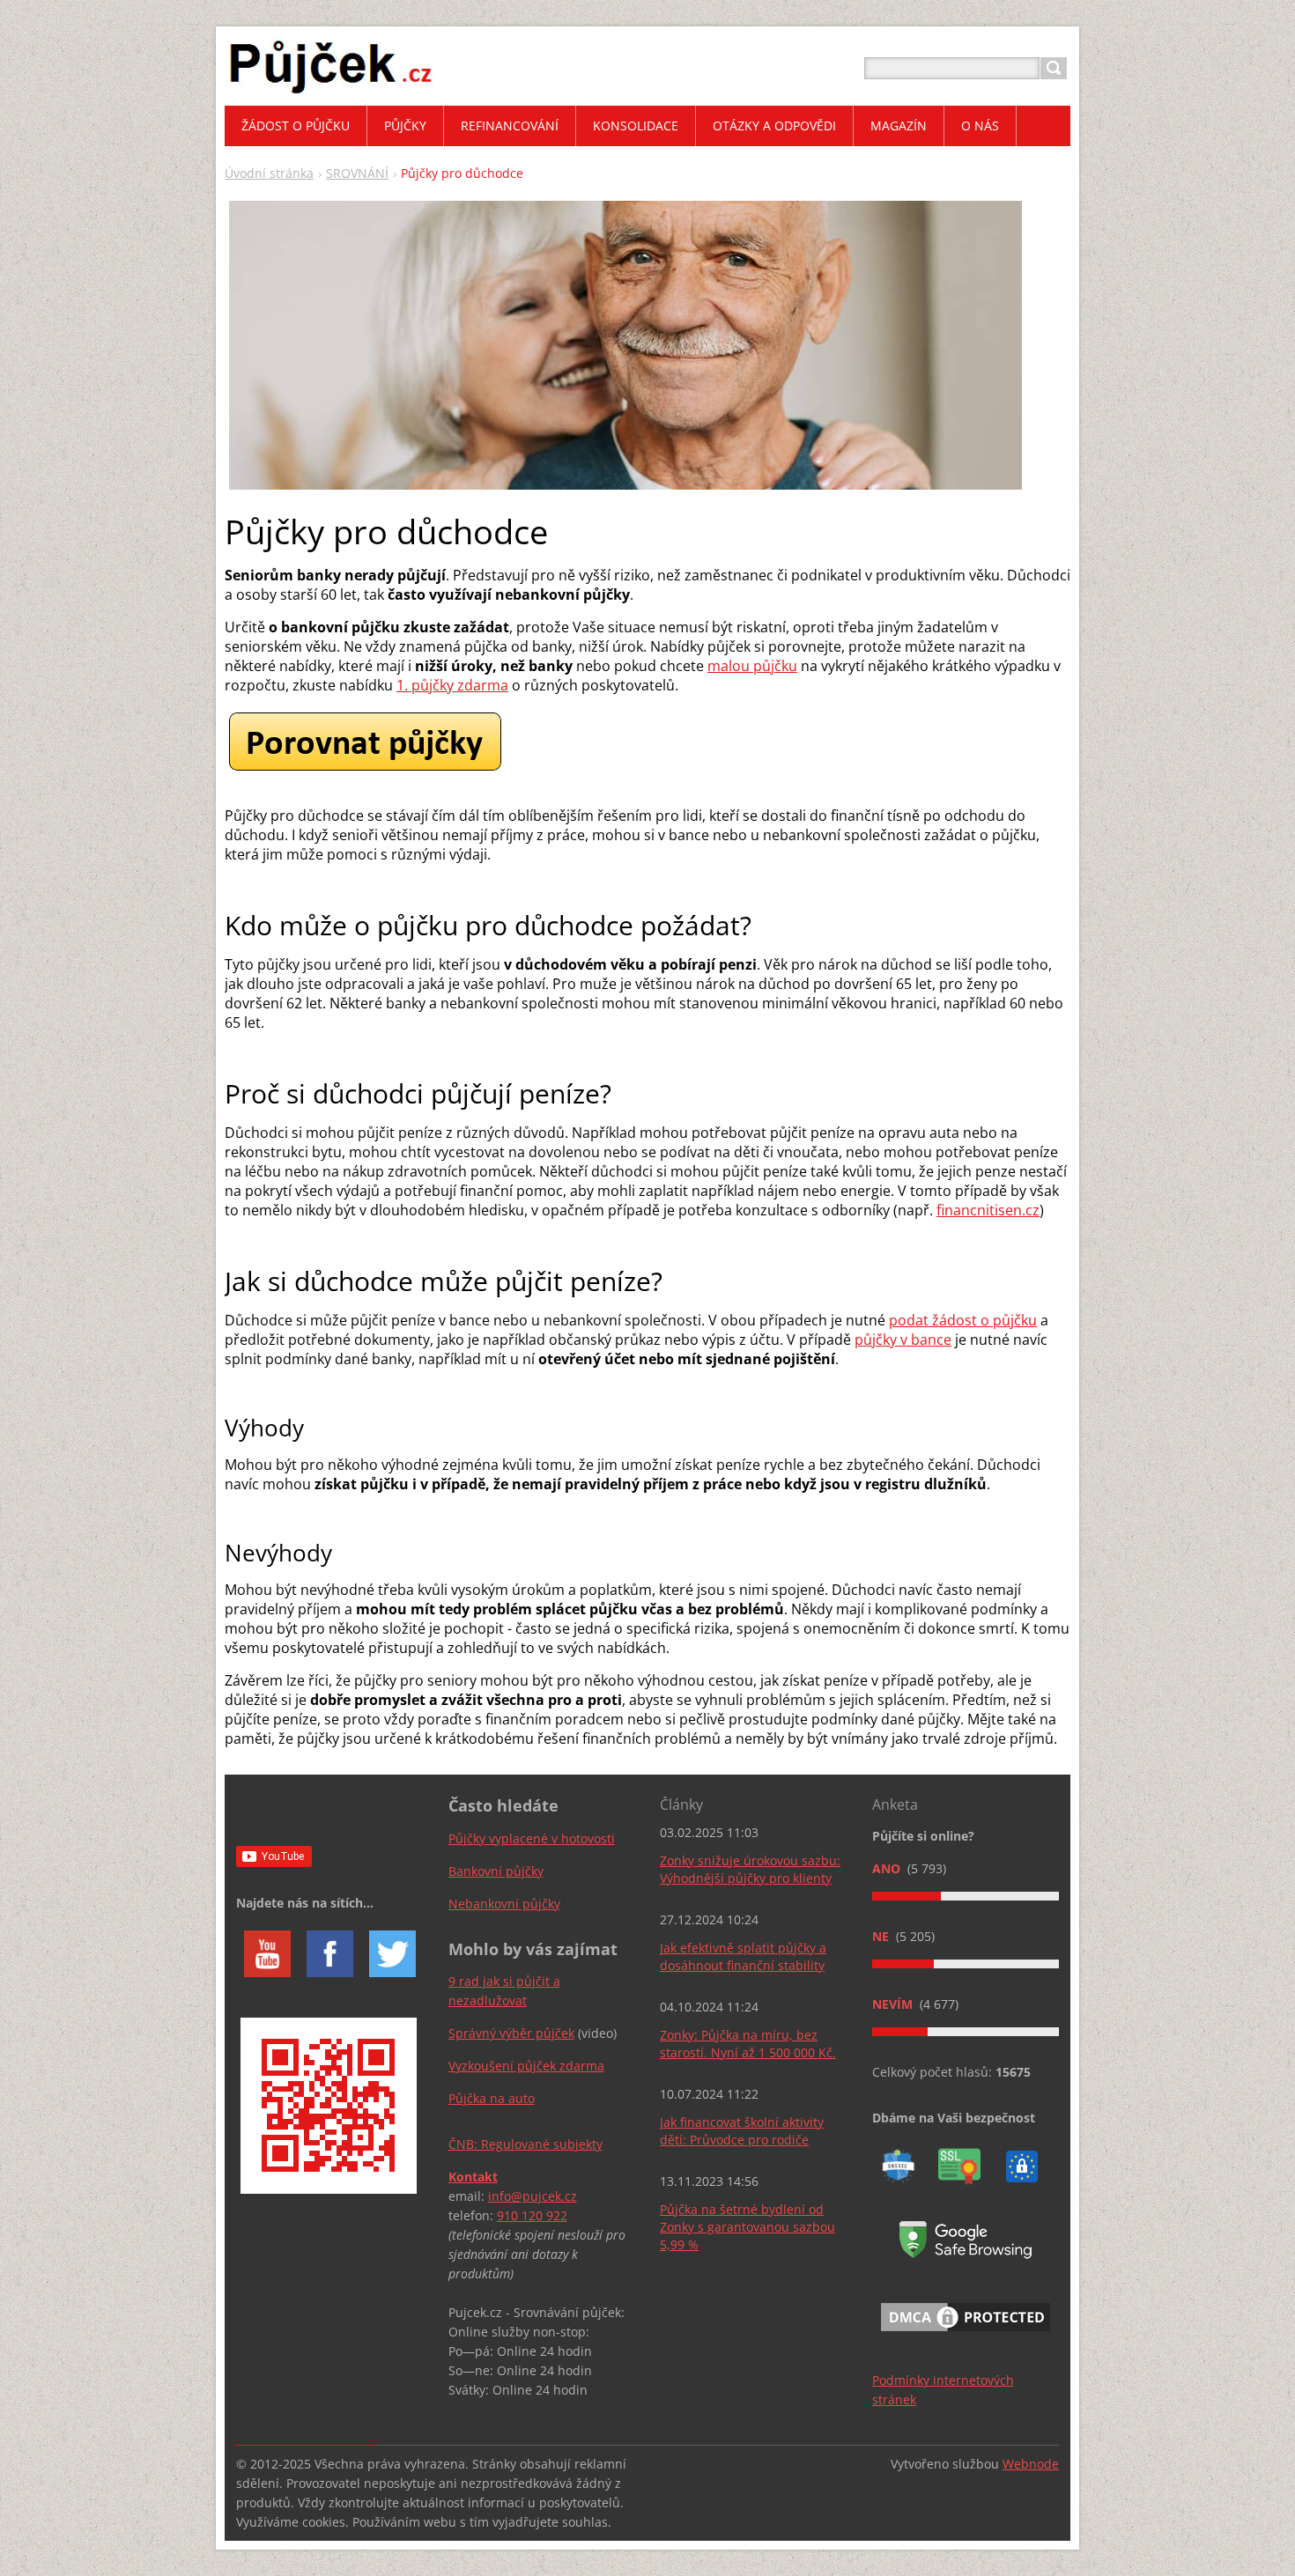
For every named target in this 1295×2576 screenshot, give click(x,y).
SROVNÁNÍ (357, 173)
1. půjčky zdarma (452, 685)
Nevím (894, 2004)
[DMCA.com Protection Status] (966, 2334)
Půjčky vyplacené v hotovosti (532, 1838)
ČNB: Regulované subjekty (525, 2144)
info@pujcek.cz (533, 2196)
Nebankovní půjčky (504, 1904)
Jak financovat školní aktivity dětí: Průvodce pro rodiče (742, 2131)
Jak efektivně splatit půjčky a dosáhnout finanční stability (743, 1956)
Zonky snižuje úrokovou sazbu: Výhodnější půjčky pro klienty (750, 1869)
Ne (882, 1936)
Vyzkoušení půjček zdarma (526, 2066)
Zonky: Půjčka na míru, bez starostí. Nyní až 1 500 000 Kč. (748, 2044)
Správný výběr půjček (511, 2033)
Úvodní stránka (269, 173)
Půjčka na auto (492, 2098)
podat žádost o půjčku (963, 1320)
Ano (888, 1868)
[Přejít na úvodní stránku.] (331, 89)
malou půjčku (752, 666)
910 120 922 (532, 2215)
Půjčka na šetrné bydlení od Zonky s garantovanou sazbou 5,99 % (747, 2227)
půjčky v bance (903, 1340)
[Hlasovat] (966, 1896)
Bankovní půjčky (496, 1871)
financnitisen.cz (988, 1210)
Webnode (1031, 2464)
